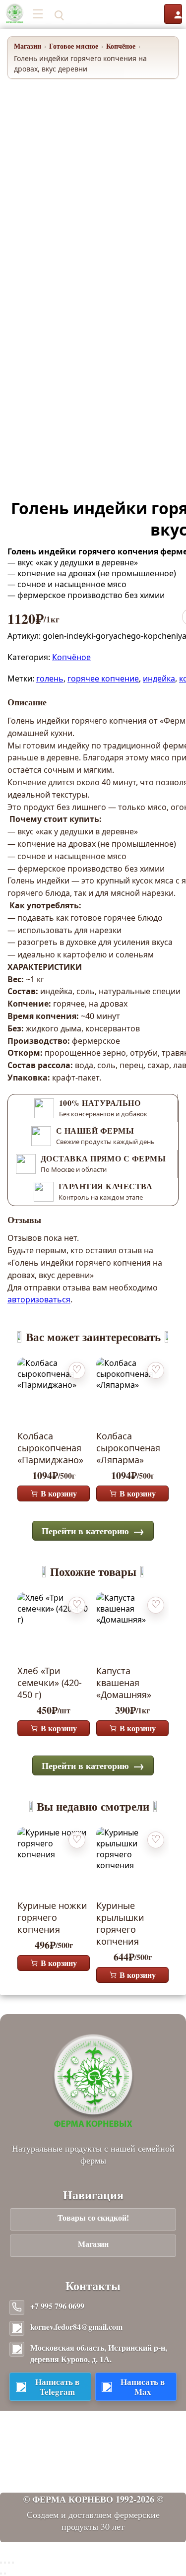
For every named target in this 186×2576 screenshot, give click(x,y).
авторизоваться (39, 1299)
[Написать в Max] (99, 14)
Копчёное (121, 46)
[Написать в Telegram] (79, 14)
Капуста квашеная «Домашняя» (124, 1683)
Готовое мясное (74, 46)
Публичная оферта (93, 2435)
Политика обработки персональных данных (93, 2449)
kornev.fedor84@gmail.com (76, 2327)
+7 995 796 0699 (57, 2306)
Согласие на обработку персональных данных (93, 2463)
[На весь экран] (5, 2563)
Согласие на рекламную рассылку (93, 2476)
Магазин (28, 46)
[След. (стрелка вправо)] (5, 2574)
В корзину (59, 1493)
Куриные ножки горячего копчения (52, 1917)
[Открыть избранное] (120, 14)
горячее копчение (103, 678)
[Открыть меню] (38, 14)
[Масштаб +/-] (1, 2563)
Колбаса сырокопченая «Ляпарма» (128, 1448)
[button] (147, 14)
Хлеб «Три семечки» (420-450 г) (50, 1683)
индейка (159, 678)
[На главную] (15, 14)
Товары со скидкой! (93, 2217)
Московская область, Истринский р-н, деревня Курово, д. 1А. (99, 2353)
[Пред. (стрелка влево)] (1, 2574)
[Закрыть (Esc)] (13, 2563)
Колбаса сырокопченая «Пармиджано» (50, 1448)
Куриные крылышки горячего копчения (120, 1923)
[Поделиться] (9, 2563)
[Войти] (173, 14)
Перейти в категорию (85, 1531)
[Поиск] (58, 14)
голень (50, 678)
